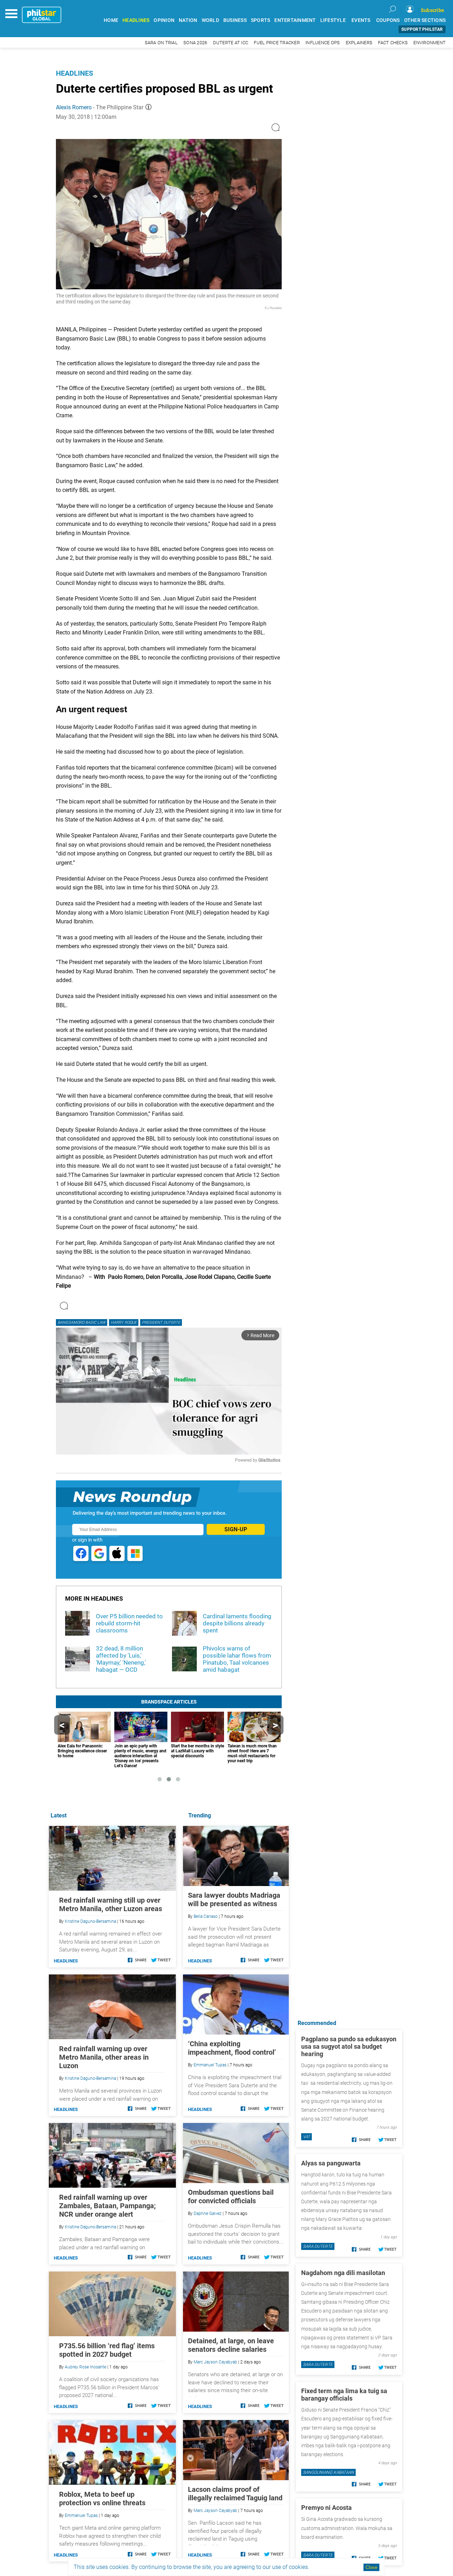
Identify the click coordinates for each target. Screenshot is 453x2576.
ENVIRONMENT (429, 43)
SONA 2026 (195, 43)
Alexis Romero (74, 107)
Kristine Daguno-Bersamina (90, 1921)
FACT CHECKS (393, 43)
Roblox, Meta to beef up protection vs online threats (102, 2499)
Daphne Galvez (208, 2214)
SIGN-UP (236, 1529)
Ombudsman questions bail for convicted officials (231, 2197)
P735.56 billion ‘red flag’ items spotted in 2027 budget (107, 2350)
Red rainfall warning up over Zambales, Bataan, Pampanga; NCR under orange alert (107, 2206)
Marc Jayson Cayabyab (215, 2362)
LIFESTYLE (333, 20)
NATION (188, 20)
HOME (111, 20)
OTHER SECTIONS (425, 20)
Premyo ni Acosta (326, 2508)
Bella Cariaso (206, 1916)
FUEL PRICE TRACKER (277, 43)
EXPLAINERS (359, 43)
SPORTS (261, 20)
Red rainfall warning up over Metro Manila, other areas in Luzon (104, 2057)
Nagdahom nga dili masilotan (343, 2273)
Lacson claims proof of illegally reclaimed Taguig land (235, 2494)
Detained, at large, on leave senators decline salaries (231, 2345)
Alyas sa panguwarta (331, 2163)
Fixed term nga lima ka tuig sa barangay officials (344, 2395)
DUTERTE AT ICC (231, 43)
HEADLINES (136, 20)
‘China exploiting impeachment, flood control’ (232, 2048)
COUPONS (388, 20)
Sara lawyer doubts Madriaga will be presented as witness (234, 1899)
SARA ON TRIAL (161, 43)
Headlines (74, 73)
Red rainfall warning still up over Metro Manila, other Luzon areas (111, 1904)
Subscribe (432, 10)
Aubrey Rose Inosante (85, 2367)
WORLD (210, 20)
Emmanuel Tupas (210, 2065)
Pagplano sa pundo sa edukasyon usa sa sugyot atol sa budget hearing (349, 2046)
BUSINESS (235, 20)
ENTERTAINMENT (295, 20)
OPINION (164, 20)
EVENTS (361, 20)
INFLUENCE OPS (323, 43)
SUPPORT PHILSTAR (422, 29)
